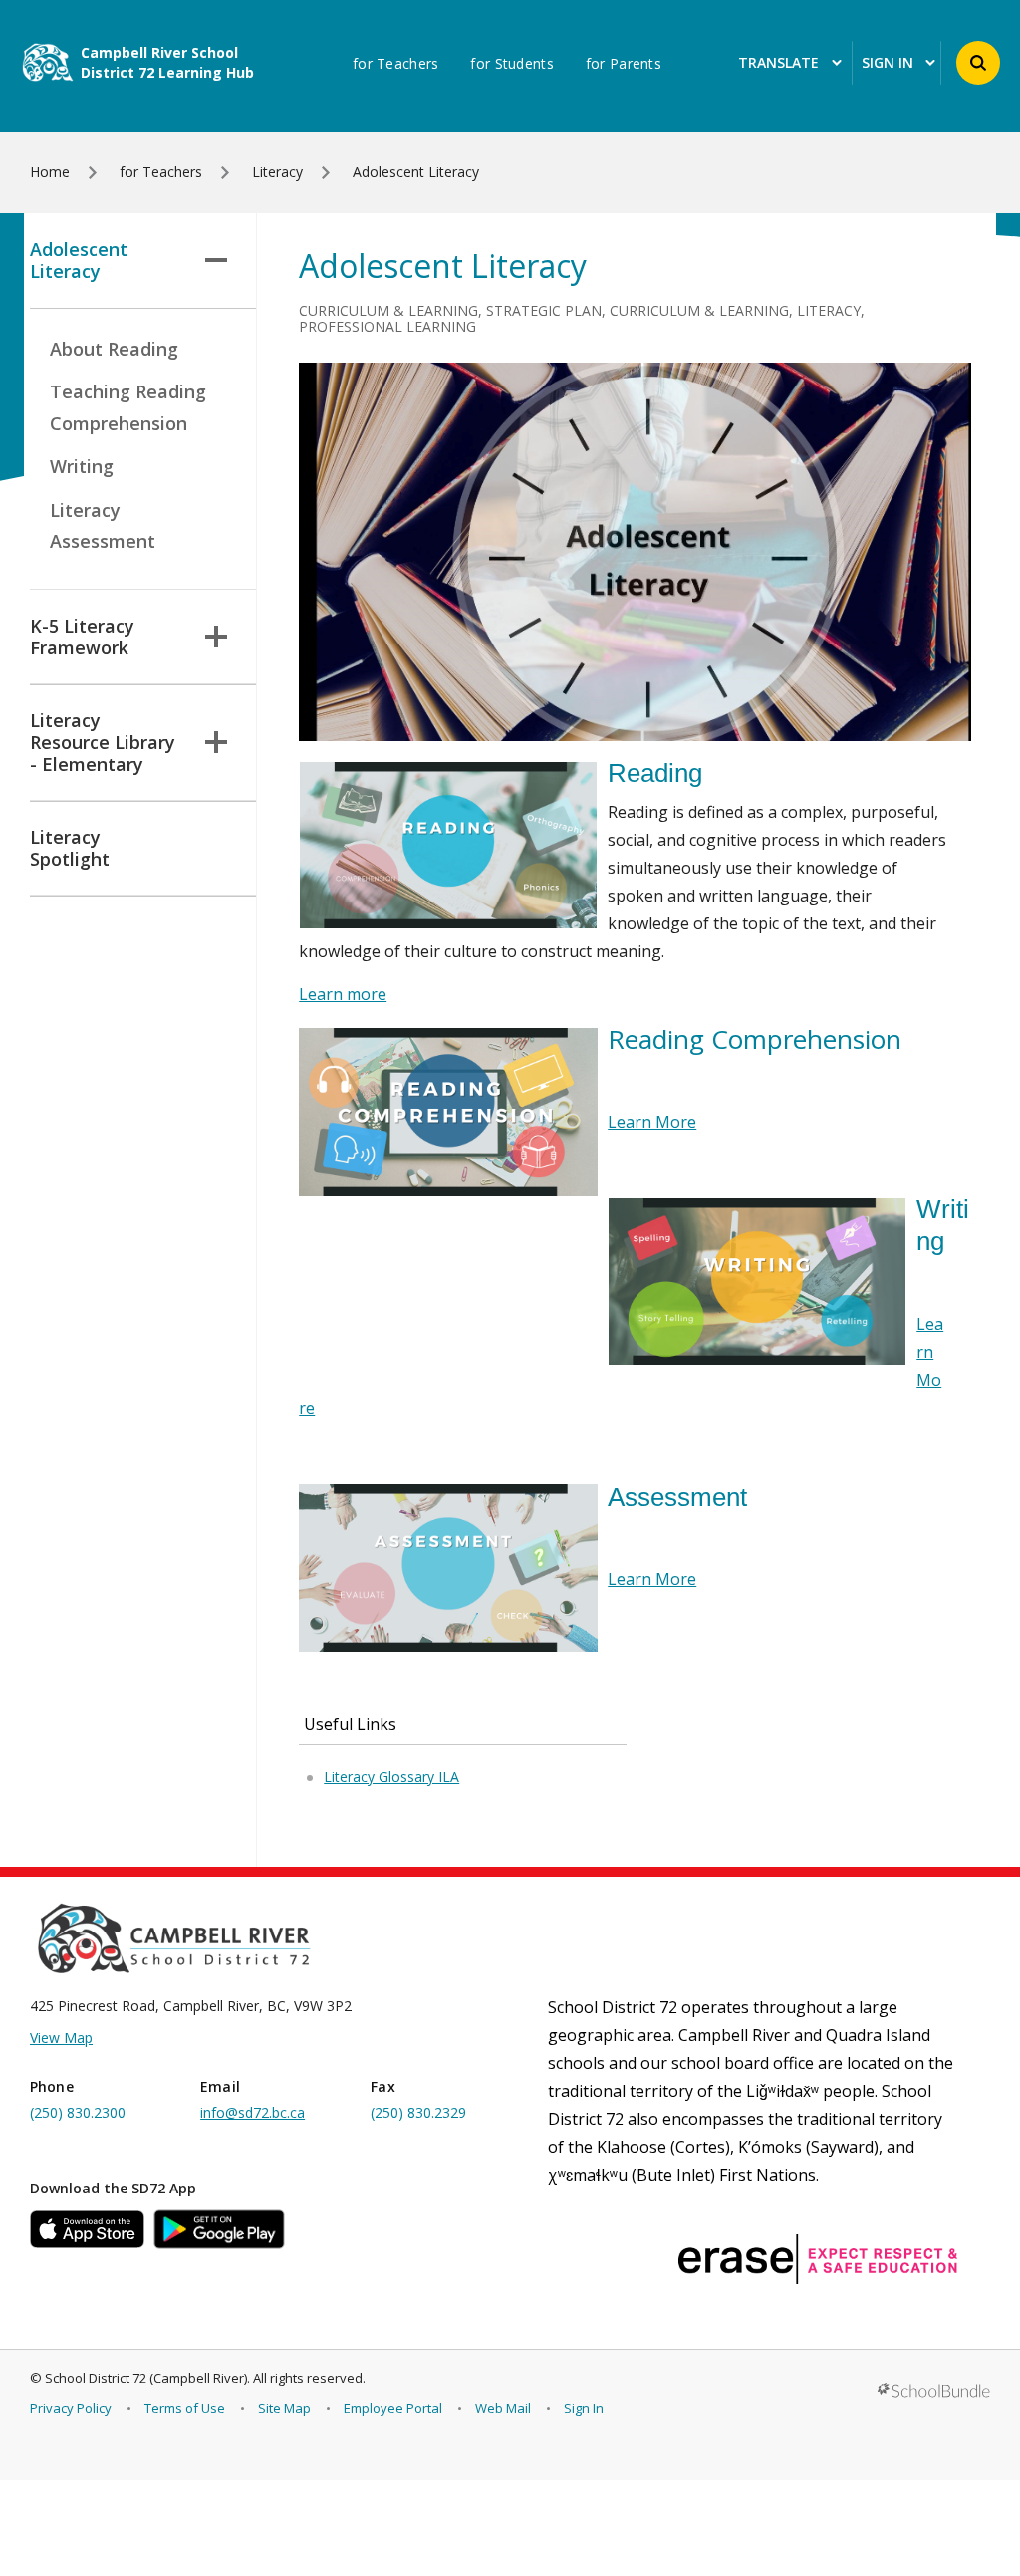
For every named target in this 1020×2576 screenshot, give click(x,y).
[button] (978, 63)
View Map (61, 2038)
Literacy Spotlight (70, 848)
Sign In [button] (888, 63)
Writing (82, 466)
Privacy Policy (71, 2408)
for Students (511, 64)
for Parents (624, 64)
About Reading (114, 349)
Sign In (584, 2408)
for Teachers (395, 64)
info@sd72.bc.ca (253, 2112)
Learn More (652, 1122)
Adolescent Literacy (79, 260)
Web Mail (503, 2408)
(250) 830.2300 (78, 2112)
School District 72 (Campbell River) (146, 2378)
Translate (778, 63)
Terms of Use (185, 2408)
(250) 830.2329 (418, 2112)
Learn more (343, 994)
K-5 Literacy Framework (82, 637)
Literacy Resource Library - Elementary (103, 742)
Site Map (284, 2408)
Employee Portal (393, 2408)
